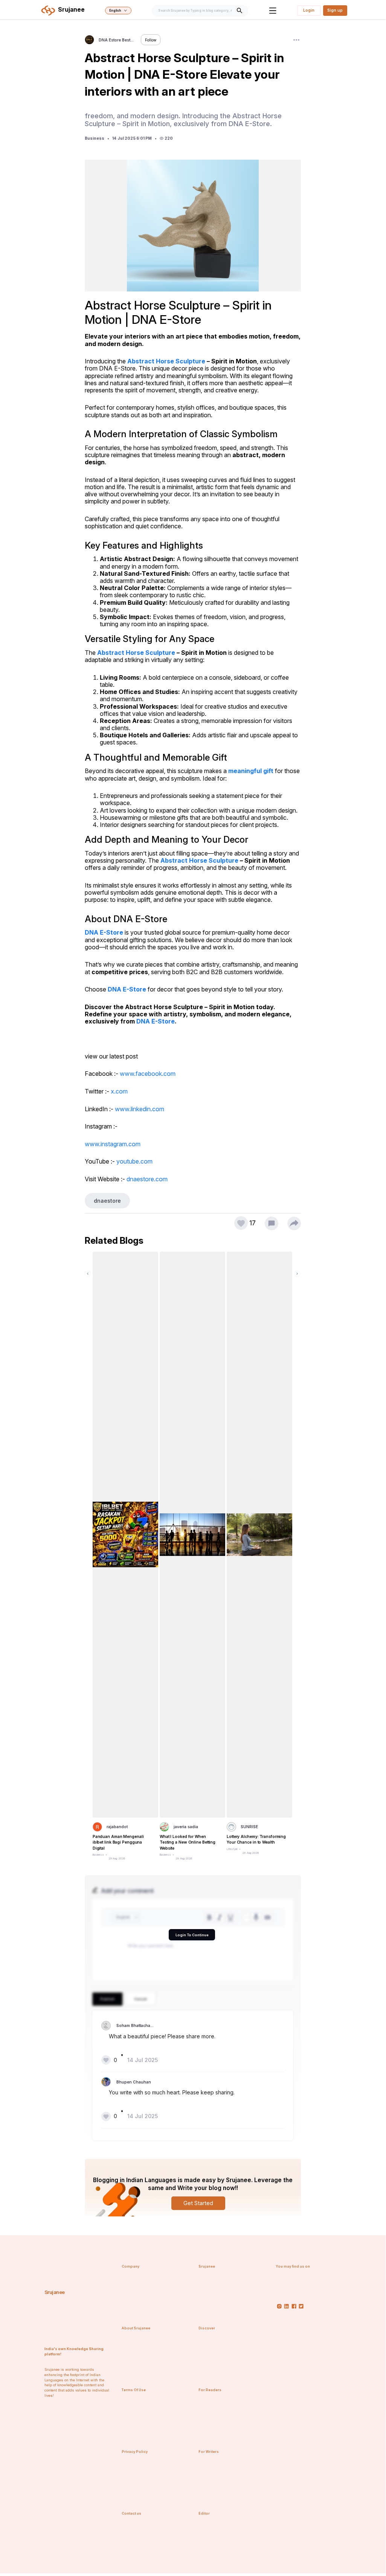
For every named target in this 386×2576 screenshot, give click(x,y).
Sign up (335, 10)
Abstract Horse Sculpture (166, 361)
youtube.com (134, 1161)
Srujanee (55, 2292)
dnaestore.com (147, 1179)
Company (130, 2266)
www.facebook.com (148, 1074)
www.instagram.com (113, 1144)
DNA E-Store (104, 932)
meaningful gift (251, 771)
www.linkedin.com (140, 1109)
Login (309, 10)
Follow (151, 40)
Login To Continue (192, 1935)
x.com (119, 1091)
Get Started (198, 2203)
